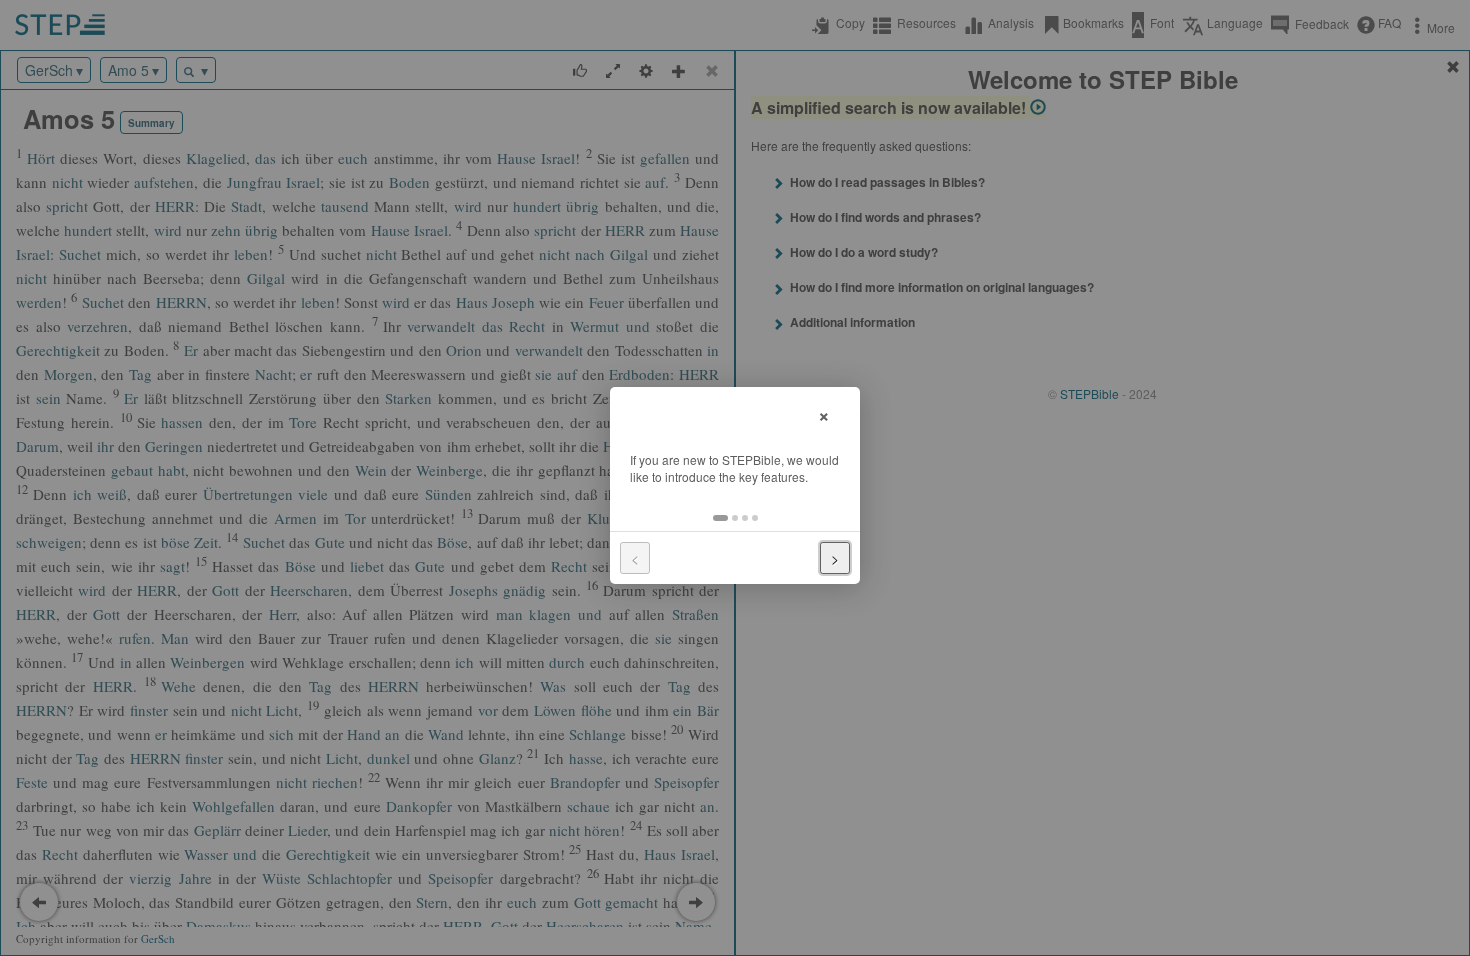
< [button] (635, 558)
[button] (720, 518)
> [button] (835, 558)
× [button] (824, 413)
